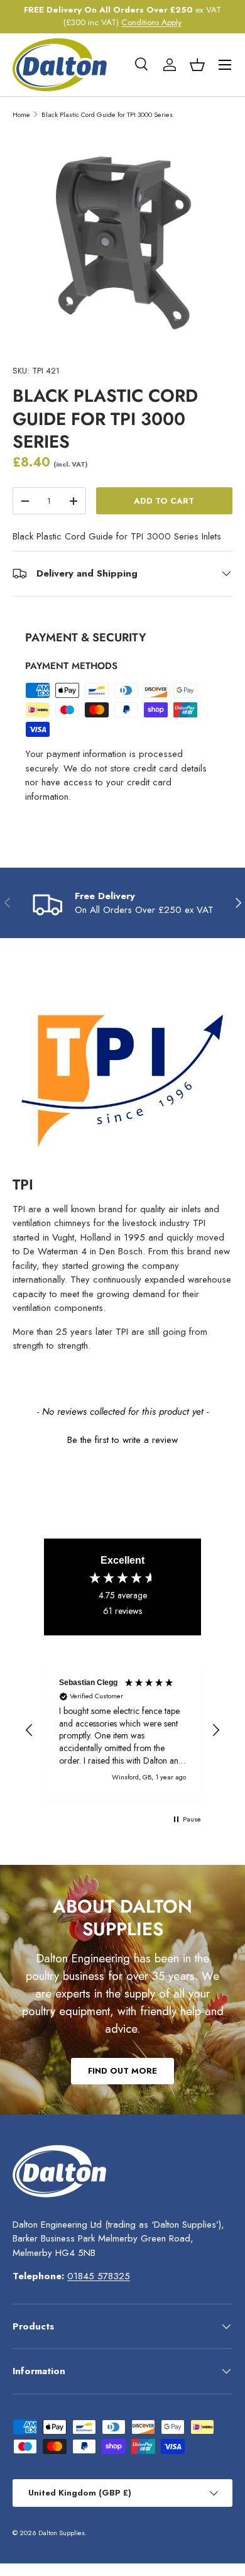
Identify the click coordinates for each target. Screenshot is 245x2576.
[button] (197, 65)
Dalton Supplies (62, 2533)
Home (21, 114)
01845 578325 (99, 2276)
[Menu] (225, 65)
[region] (122, 1730)
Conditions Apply (151, 22)
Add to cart (164, 501)
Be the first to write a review (122, 1440)
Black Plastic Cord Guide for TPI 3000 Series (107, 114)
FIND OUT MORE (122, 2071)
